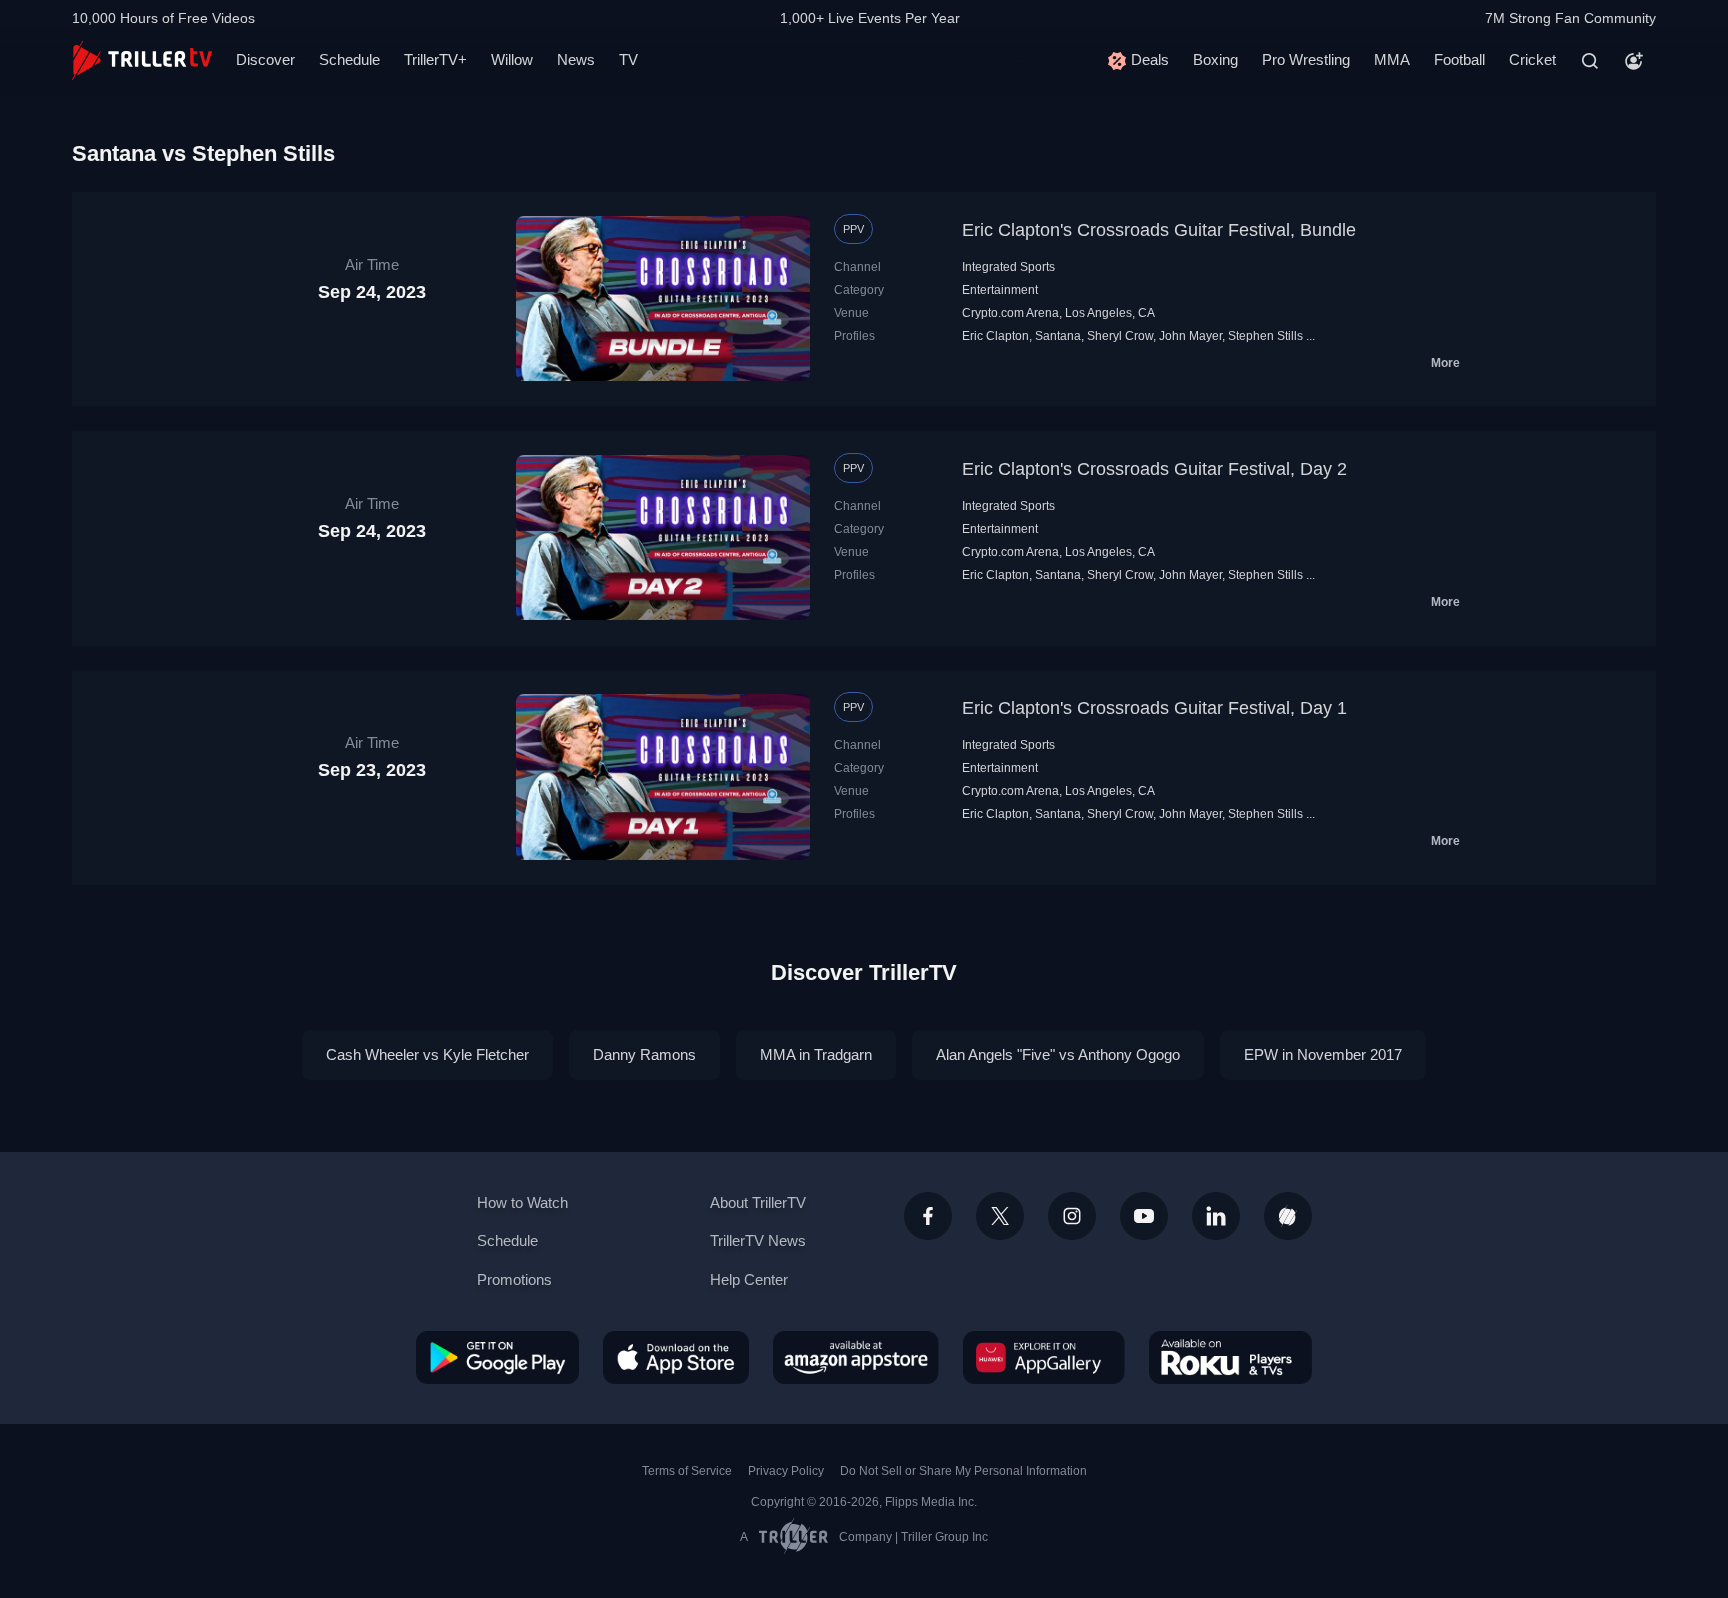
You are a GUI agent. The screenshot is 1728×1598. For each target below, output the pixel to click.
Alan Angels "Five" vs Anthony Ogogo (1058, 1054)
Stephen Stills (1265, 336)
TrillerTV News (758, 1240)
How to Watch (522, 1202)
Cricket (1532, 59)
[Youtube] (1144, 1216)
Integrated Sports (1008, 267)
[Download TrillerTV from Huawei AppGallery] (1044, 1357)
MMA (1392, 59)
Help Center (749, 1279)
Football (1459, 59)
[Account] (1634, 61)
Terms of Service (687, 1471)
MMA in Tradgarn (816, 1054)
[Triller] (1288, 1216)
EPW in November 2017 (1323, 1054)
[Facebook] (928, 1216)
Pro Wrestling (1306, 59)
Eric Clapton (995, 336)
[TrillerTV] (142, 60)
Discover (265, 59)
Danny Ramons (644, 1054)
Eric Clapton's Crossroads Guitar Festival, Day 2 (1154, 469)
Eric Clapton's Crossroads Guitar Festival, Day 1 (1154, 708)
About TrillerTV (758, 1202)
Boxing (1215, 59)
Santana (1058, 336)
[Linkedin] (1216, 1216)
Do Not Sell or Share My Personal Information (963, 1471)
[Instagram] (1072, 1216)
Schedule (349, 59)
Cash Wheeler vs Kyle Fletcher (427, 1054)
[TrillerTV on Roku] (1230, 1357)
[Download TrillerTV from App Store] (676, 1357)
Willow (512, 59)
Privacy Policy (786, 1471)
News (576, 59)
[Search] (1590, 61)
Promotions (514, 1279)
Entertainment (1000, 290)
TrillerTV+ (435, 59)
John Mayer (1190, 336)
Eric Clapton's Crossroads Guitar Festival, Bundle (1159, 230)
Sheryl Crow (1120, 336)
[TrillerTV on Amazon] (856, 1357)
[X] (1000, 1216)
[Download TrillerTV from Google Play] (497, 1357)
